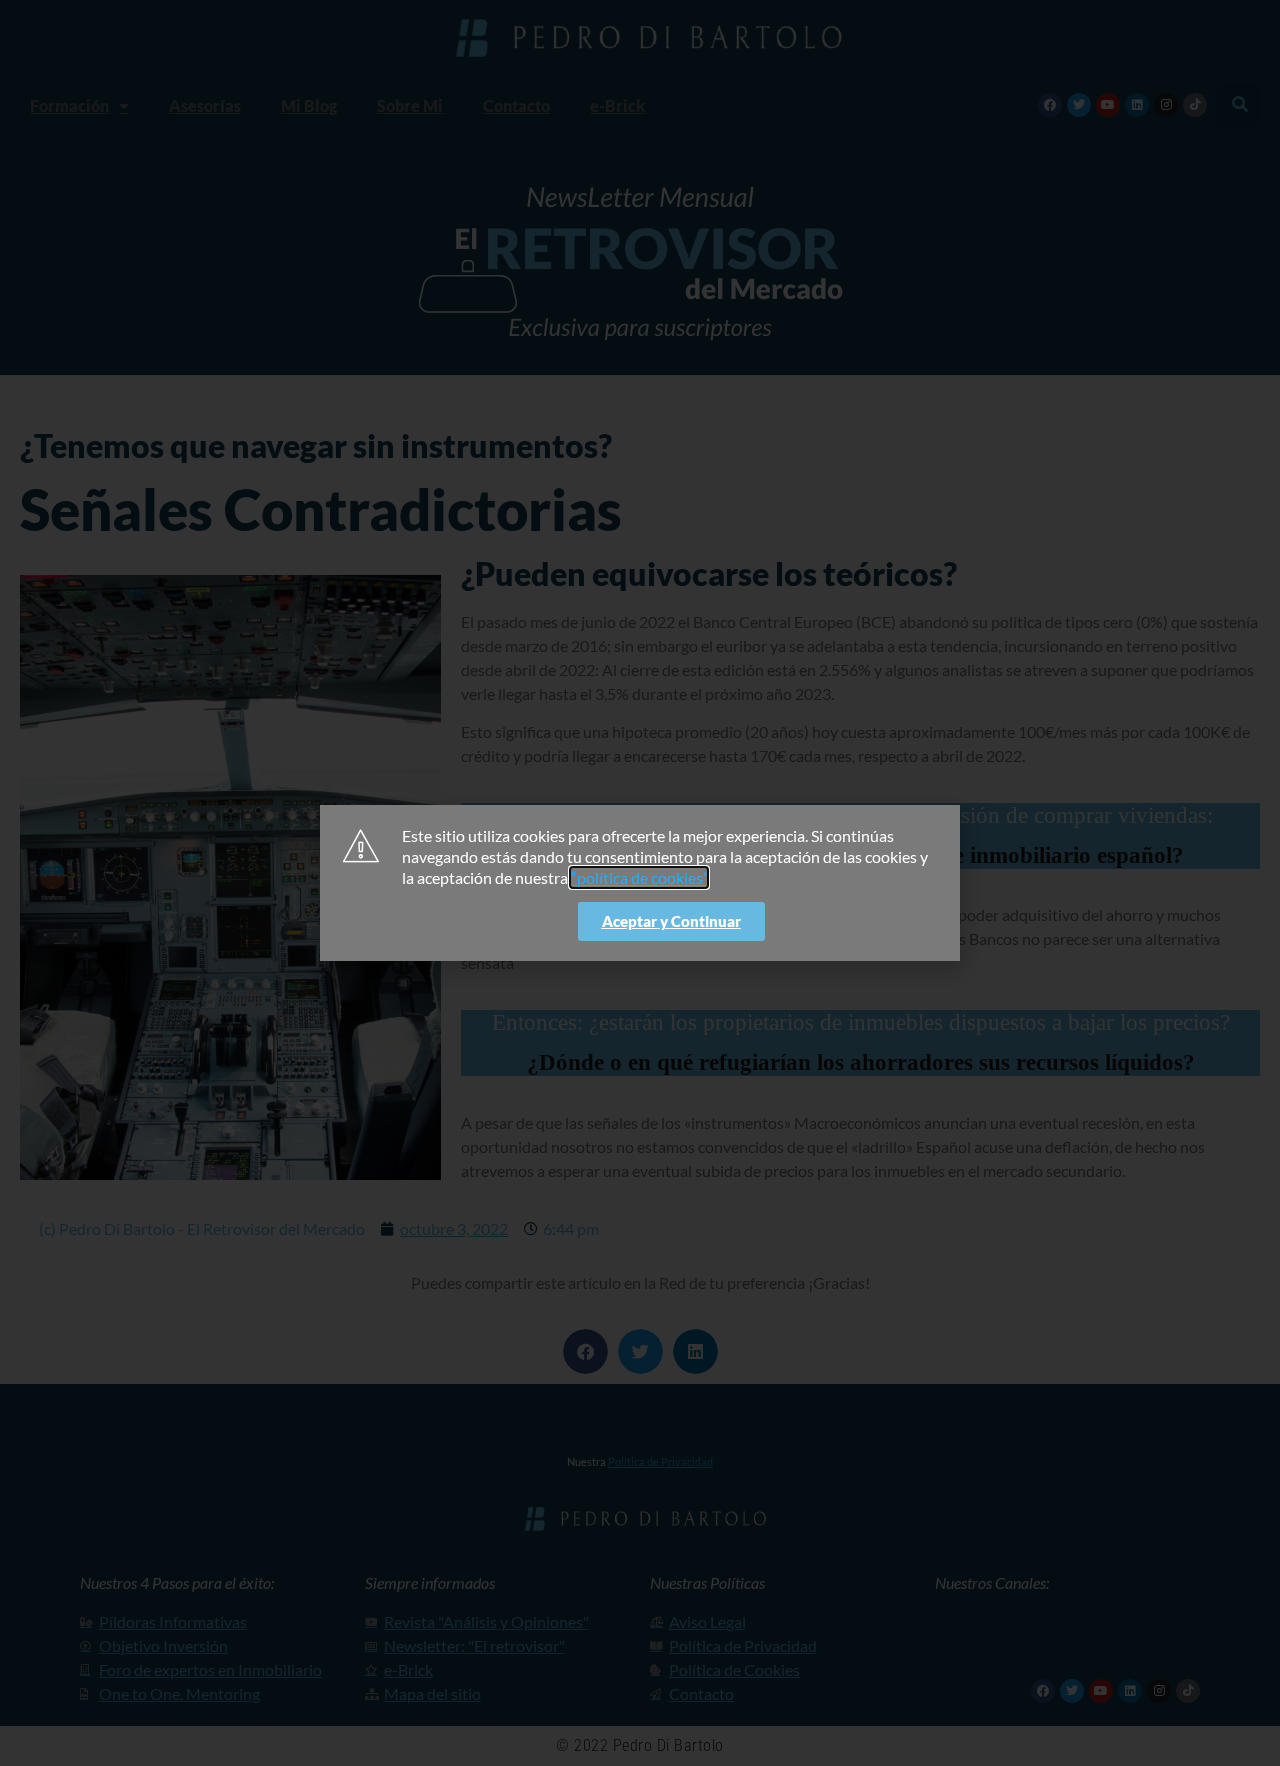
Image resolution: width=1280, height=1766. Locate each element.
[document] (640, 883)
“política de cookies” (639, 877)
